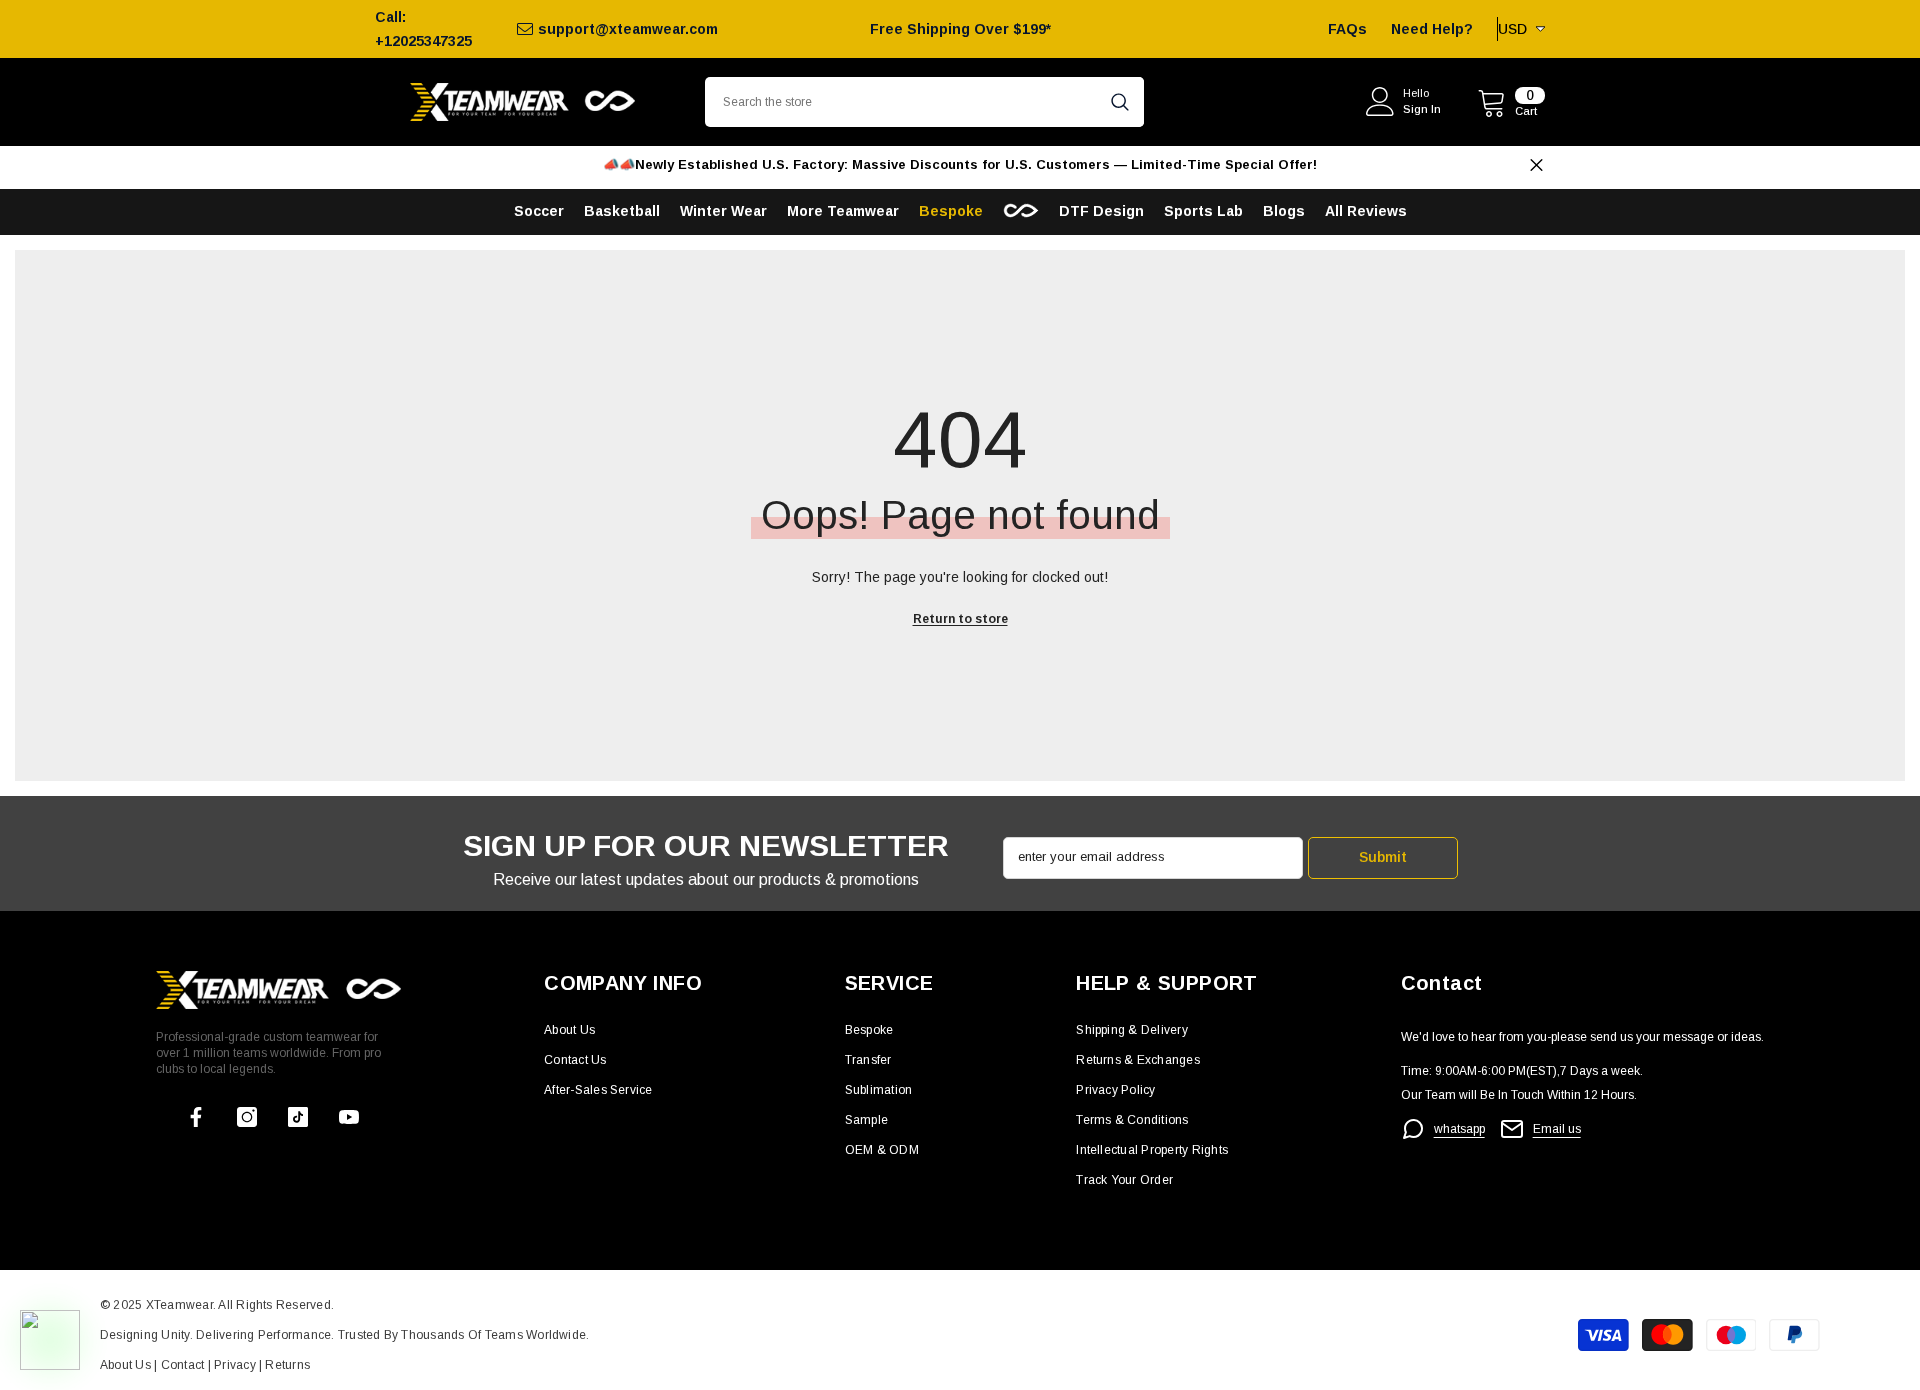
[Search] (924, 102)
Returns (287, 1365)
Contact (180, 1365)
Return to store (960, 619)
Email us (1557, 1129)
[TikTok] (298, 1117)
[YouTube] (349, 1117)
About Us (127, 1365)
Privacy (236, 1365)
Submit (1383, 857)
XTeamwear (179, 1305)
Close (1536, 165)
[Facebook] (196, 1117)
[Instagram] (247, 1117)
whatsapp (1459, 1129)
